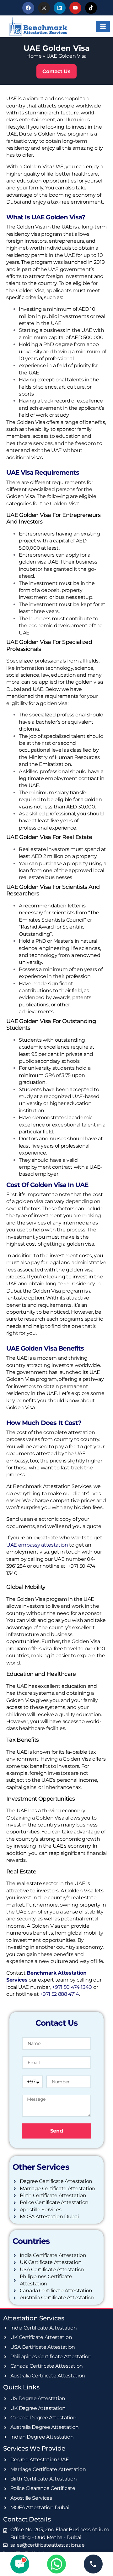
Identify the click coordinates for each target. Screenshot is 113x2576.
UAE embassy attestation (37, 1545)
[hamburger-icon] (103, 26)
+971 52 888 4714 (59, 1994)
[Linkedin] (60, 8)
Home (34, 56)
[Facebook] (28, 8)
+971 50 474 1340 (72, 1987)
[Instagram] (44, 8)
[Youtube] (75, 8)
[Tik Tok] (91, 8)
